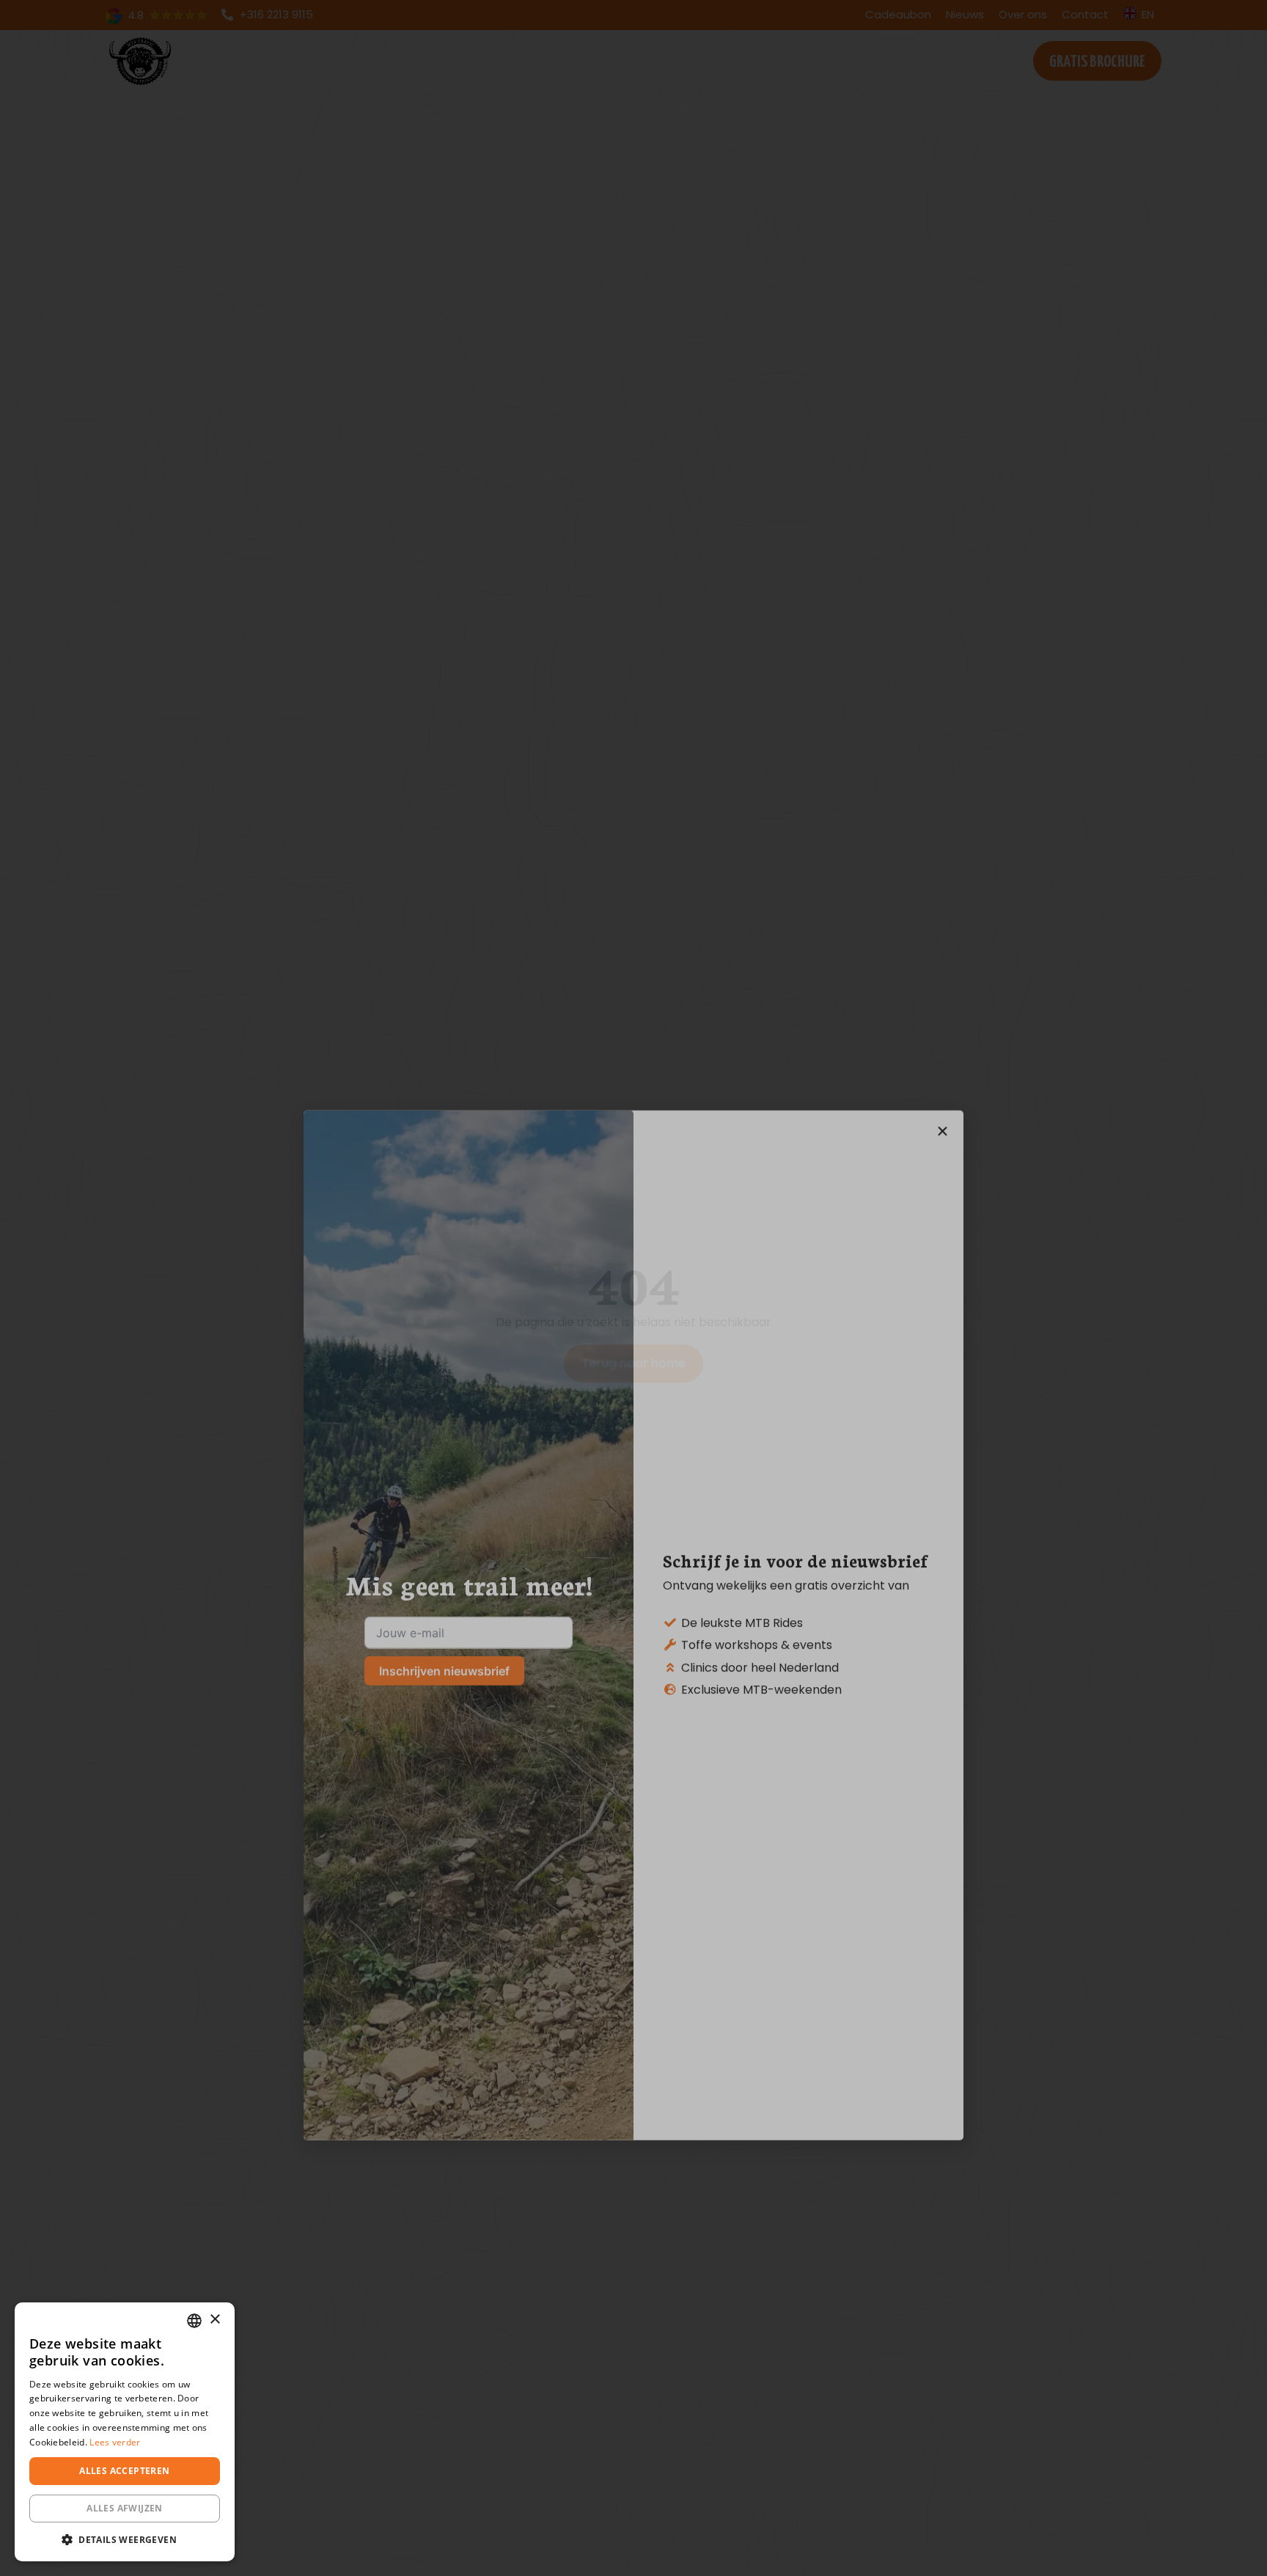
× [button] (214, 2320)
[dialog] (125, 2432)
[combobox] (194, 2321)
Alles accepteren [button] (124, 2471)
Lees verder (115, 2442)
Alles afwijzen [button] (125, 2508)
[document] (633, 1288)
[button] (125, 2539)
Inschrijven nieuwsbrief (444, 1333)
